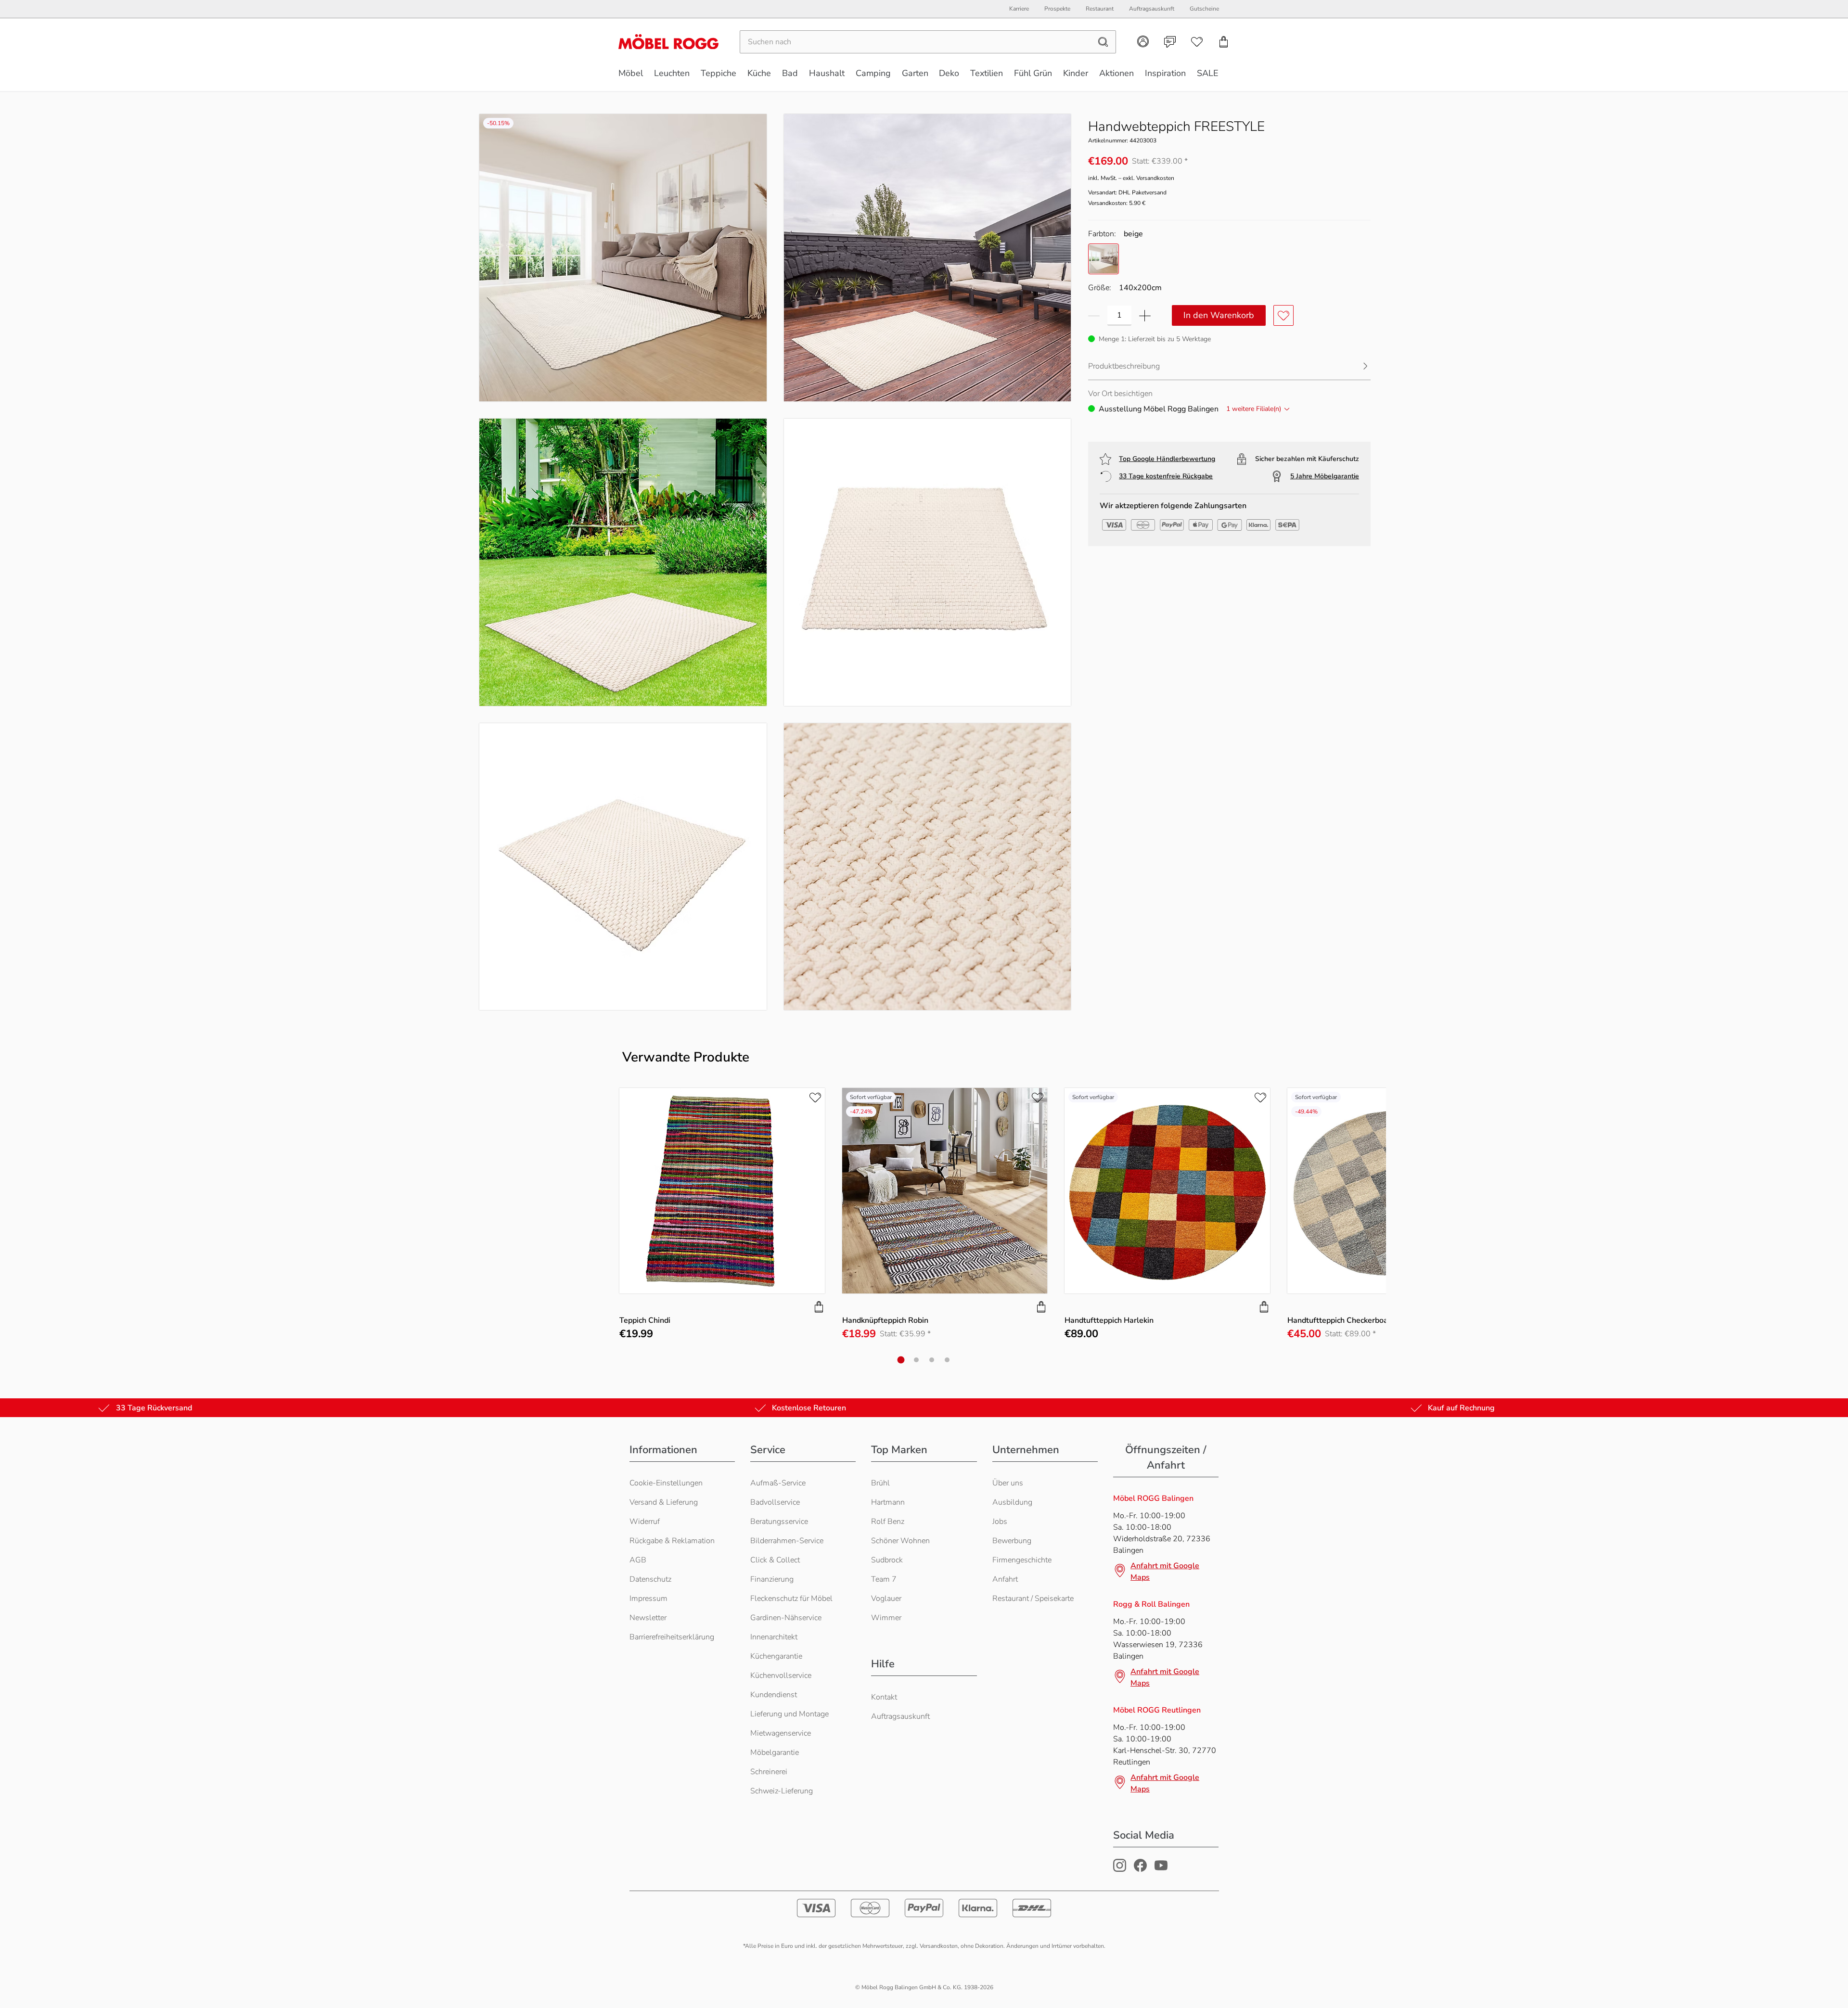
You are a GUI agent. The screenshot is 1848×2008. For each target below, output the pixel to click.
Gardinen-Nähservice (786, 1618)
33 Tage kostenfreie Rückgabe (1166, 476)
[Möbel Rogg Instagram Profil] (1120, 1869)
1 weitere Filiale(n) (1254, 409)
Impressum (648, 1599)
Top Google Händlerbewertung (1167, 459)
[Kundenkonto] (1143, 41)
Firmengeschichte (1022, 1560)
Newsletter (648, 1618)
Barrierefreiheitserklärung (672, 1637)
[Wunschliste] (1197, 42)
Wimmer (886, 1618)
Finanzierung (772, 1579)
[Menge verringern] (1094, 315)
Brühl (880, 1483)
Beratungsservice (779, 1522)
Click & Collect (775, 1560)
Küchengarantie (776, 1656)
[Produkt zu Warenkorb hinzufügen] (819, 1307)
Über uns (1008, 1483)
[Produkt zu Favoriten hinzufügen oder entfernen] (1283, 315)
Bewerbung (1012, 1541)
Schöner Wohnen (900, 1541)
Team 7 (884, 1579)
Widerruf (645, 1522)
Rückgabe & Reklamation (672, 1541)
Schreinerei (769, 1772)
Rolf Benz (888, 1522)
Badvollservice (775, 1502)
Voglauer (886, 1599)
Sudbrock (887, 1560)
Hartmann (888, 1502)
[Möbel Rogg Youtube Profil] (1161, 1869)
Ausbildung (1012, 1502)
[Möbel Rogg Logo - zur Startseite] (668, 42)
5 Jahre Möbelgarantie (1325, 476)
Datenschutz (650, 1579)
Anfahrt (1005, 1579)
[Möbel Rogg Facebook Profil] (1140, 1869)
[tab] (901, 1360)
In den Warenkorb (1219, 315)
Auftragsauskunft (900, 1716)
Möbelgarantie (775, 1752)
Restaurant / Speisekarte (1033, 1599)
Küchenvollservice (781, 1675)
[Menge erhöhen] (1145, 315)
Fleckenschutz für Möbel (791, 1599)
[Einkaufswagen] (1224, 42)
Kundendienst (774, 1695)
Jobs (1000, 1522)
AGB (638, 1560)
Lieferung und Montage (789, 1714)
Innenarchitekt (774, 1637)
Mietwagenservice (781, 1733)
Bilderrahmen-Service (787, 1541)
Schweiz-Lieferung (782, 1791)
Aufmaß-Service (778, 1483)
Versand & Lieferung (664, 1502)
